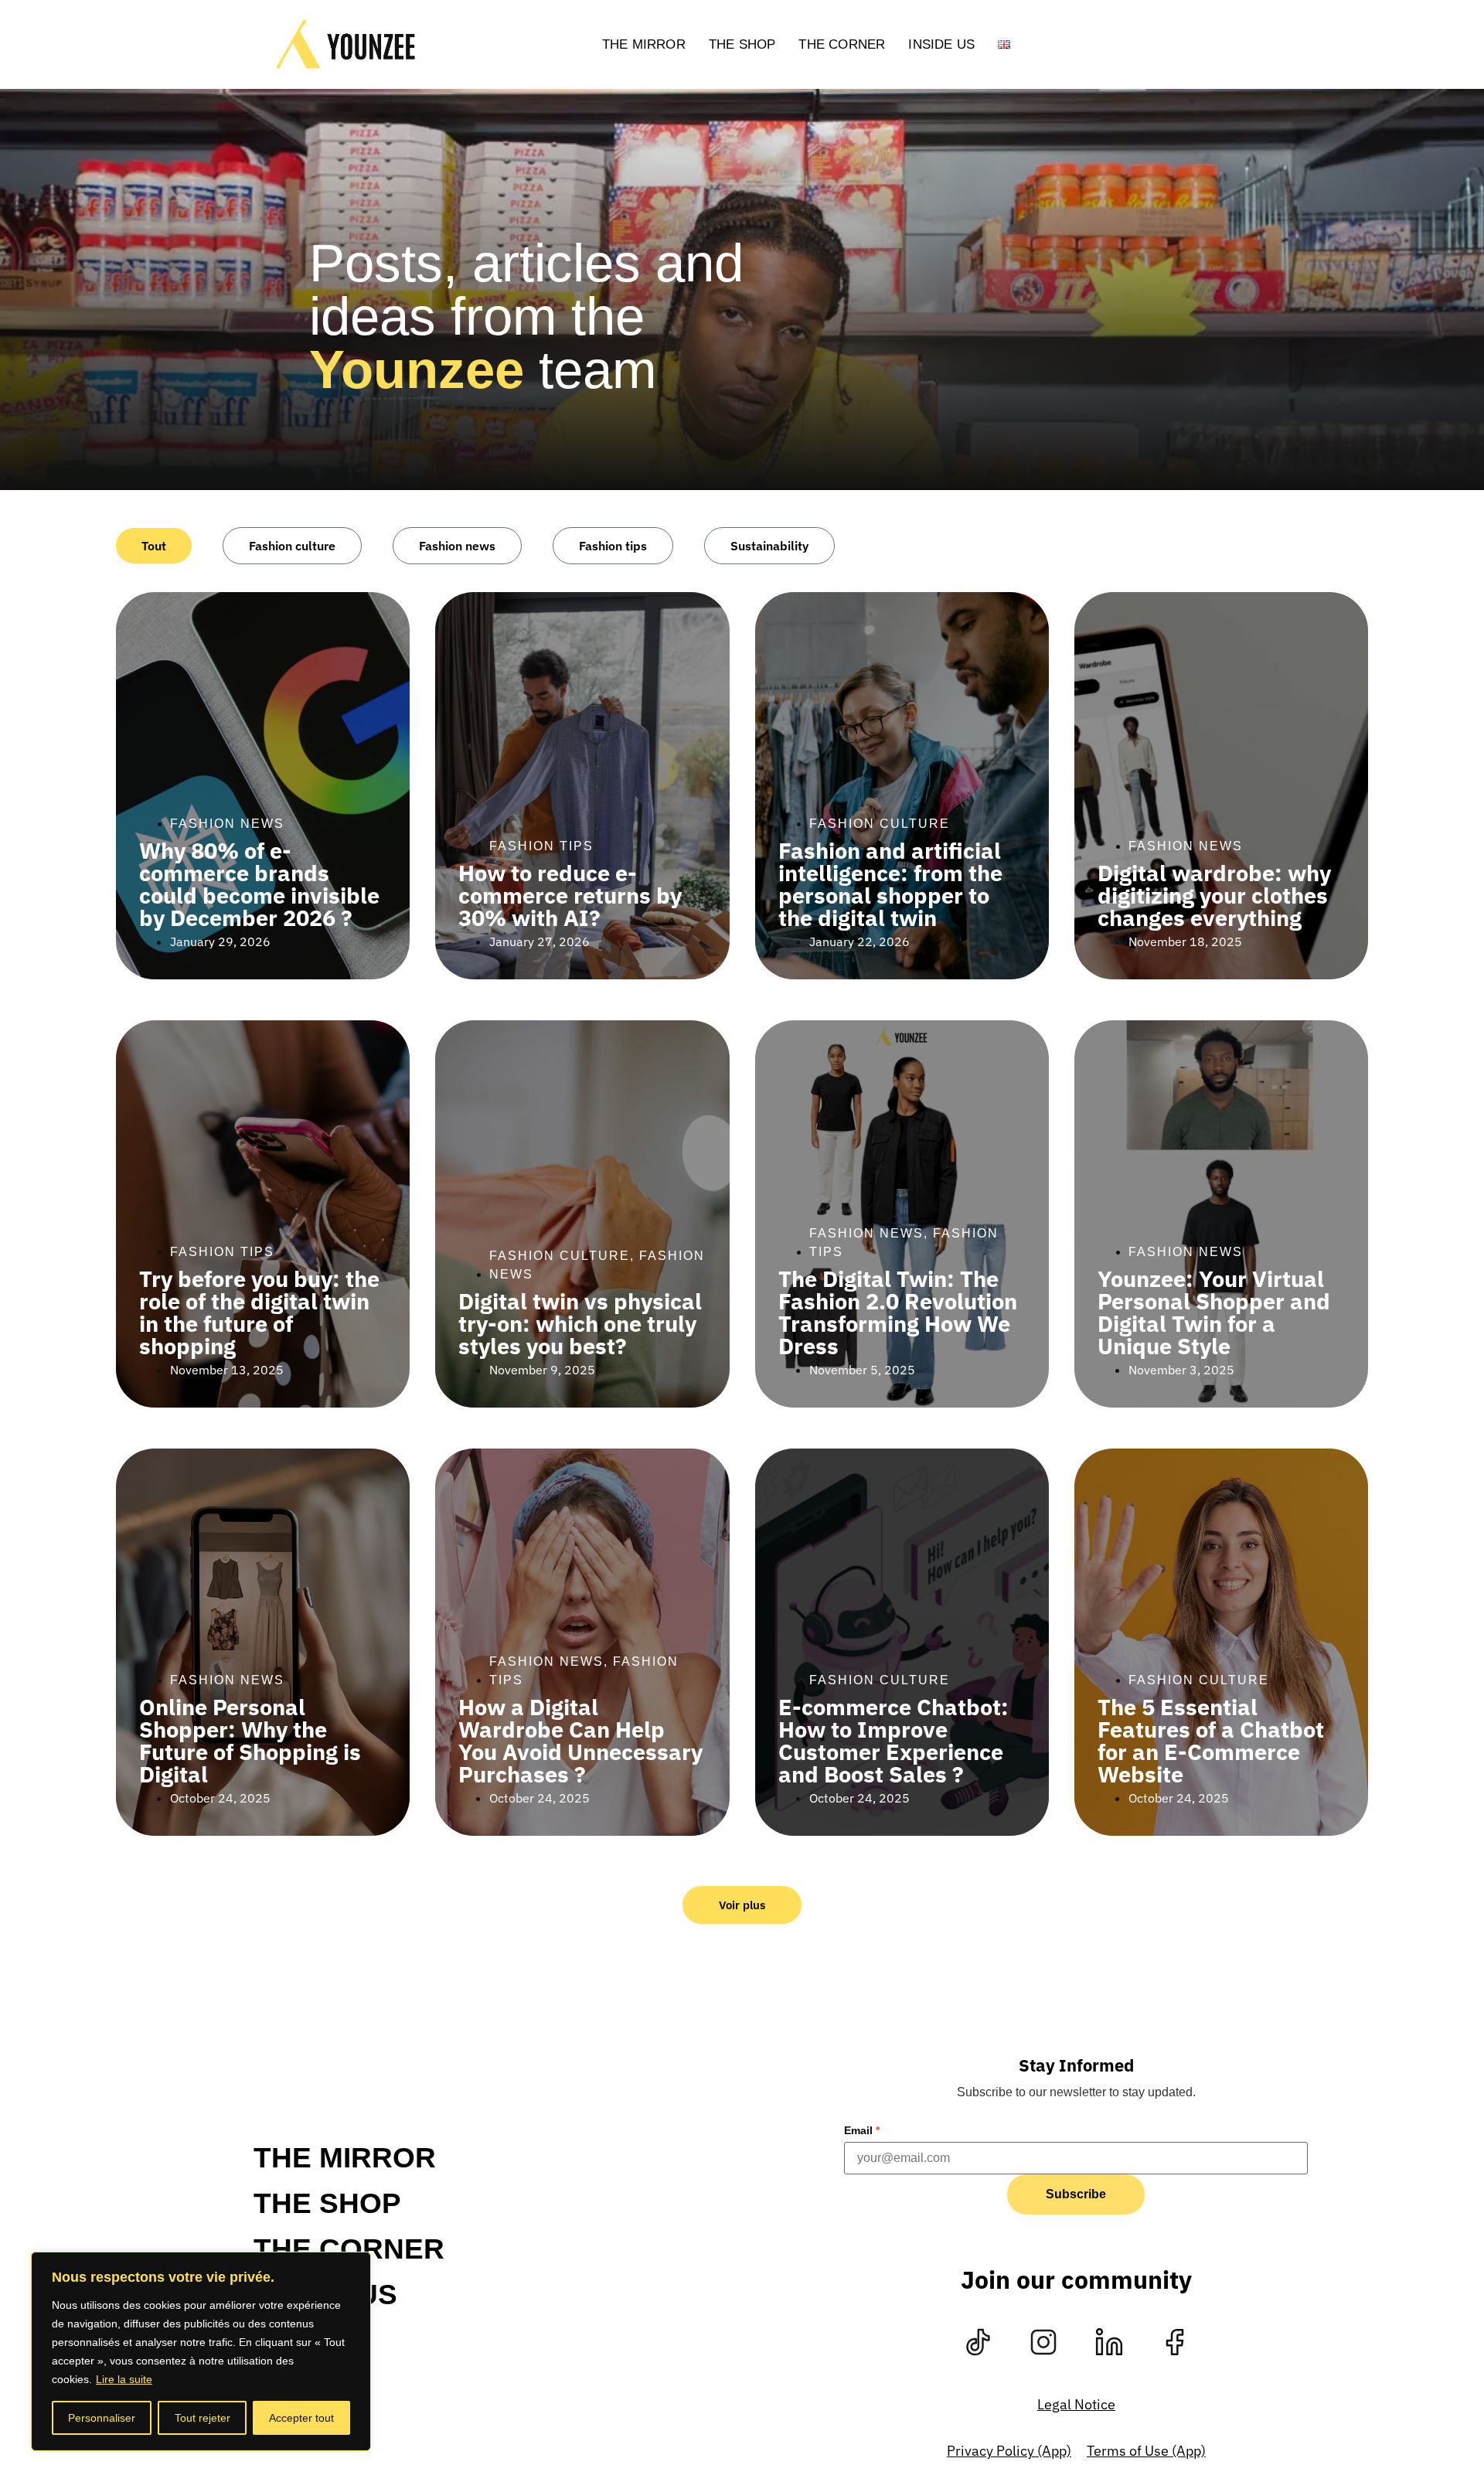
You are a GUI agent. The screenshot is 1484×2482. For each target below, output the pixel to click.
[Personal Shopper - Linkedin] (1109, 2342)
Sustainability (769, 546)
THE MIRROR (644, 44)
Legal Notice (1076, 2404)
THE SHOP (742, 44)
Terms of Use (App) (1146, 2451)
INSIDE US (941, 44)
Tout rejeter (203, 2418)
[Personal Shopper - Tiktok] (978, 2342)
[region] (201, 2351)
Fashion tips (613, 546)
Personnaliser (102, 2418)
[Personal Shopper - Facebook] (1175, 2342)
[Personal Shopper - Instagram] (1043, 2342)
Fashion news (457, 546)
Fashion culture (292, 546)
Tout (154, 546)
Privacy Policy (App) (1009, 2451)
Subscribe (1076, 2194)
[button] (742, 1905)
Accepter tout (301, 2418)
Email (862, 2130)
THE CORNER (842, 44)
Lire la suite (124, 2379)
